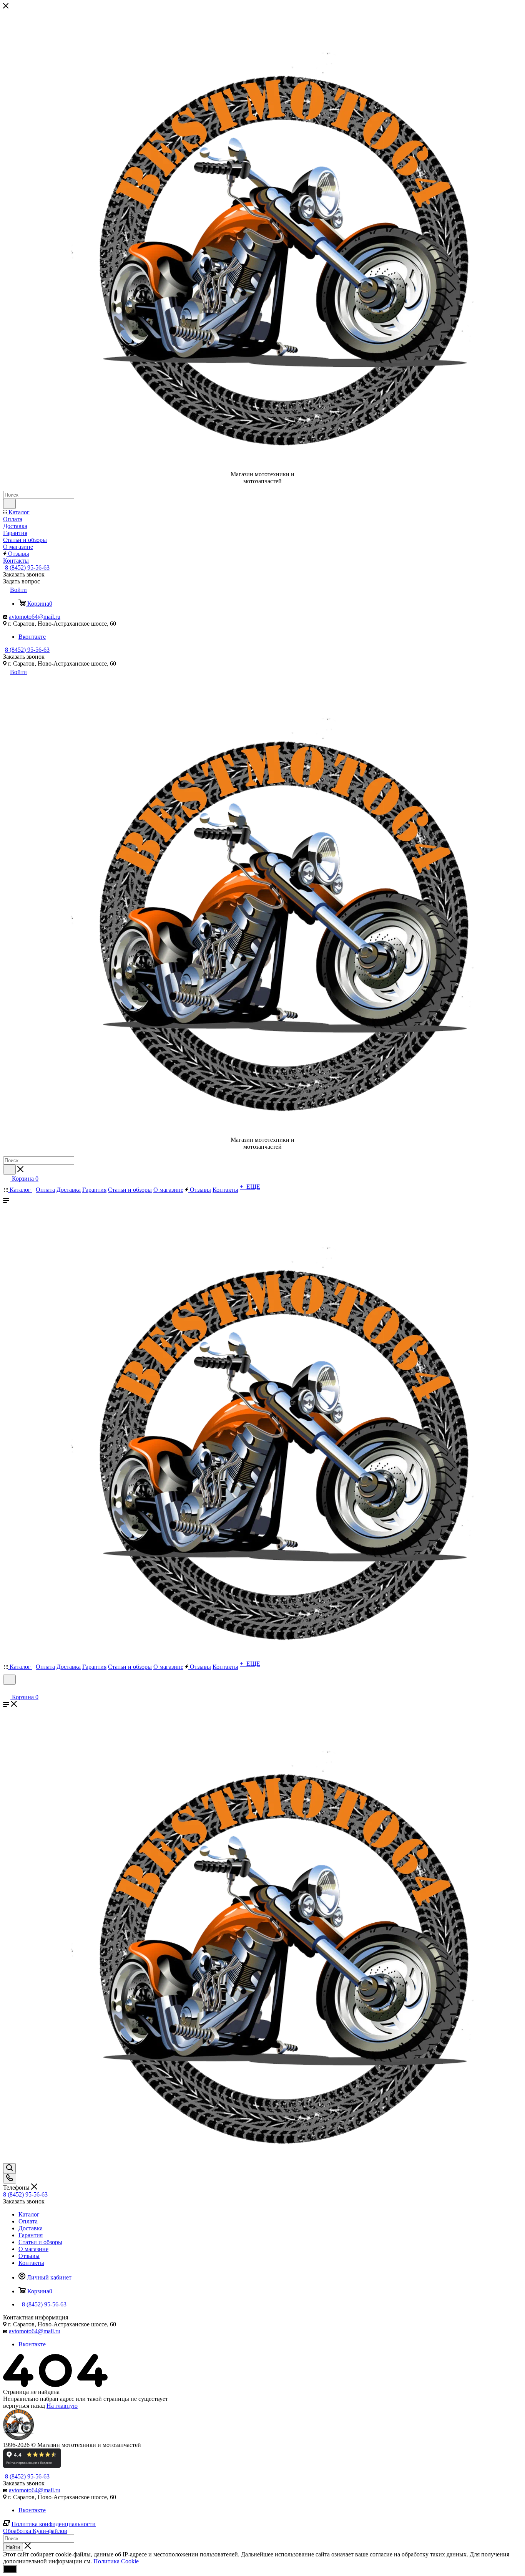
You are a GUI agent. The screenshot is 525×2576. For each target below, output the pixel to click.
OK (10, 2569)
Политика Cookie (116, 2561)
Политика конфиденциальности (54, 2524)
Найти (13, 2547)
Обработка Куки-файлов (35, 2531)
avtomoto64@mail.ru (35, 617)
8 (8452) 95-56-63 (27, 567)
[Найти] (9, 504)
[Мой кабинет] (7, 1689)
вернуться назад (24, 2406)
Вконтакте (32, 637)
